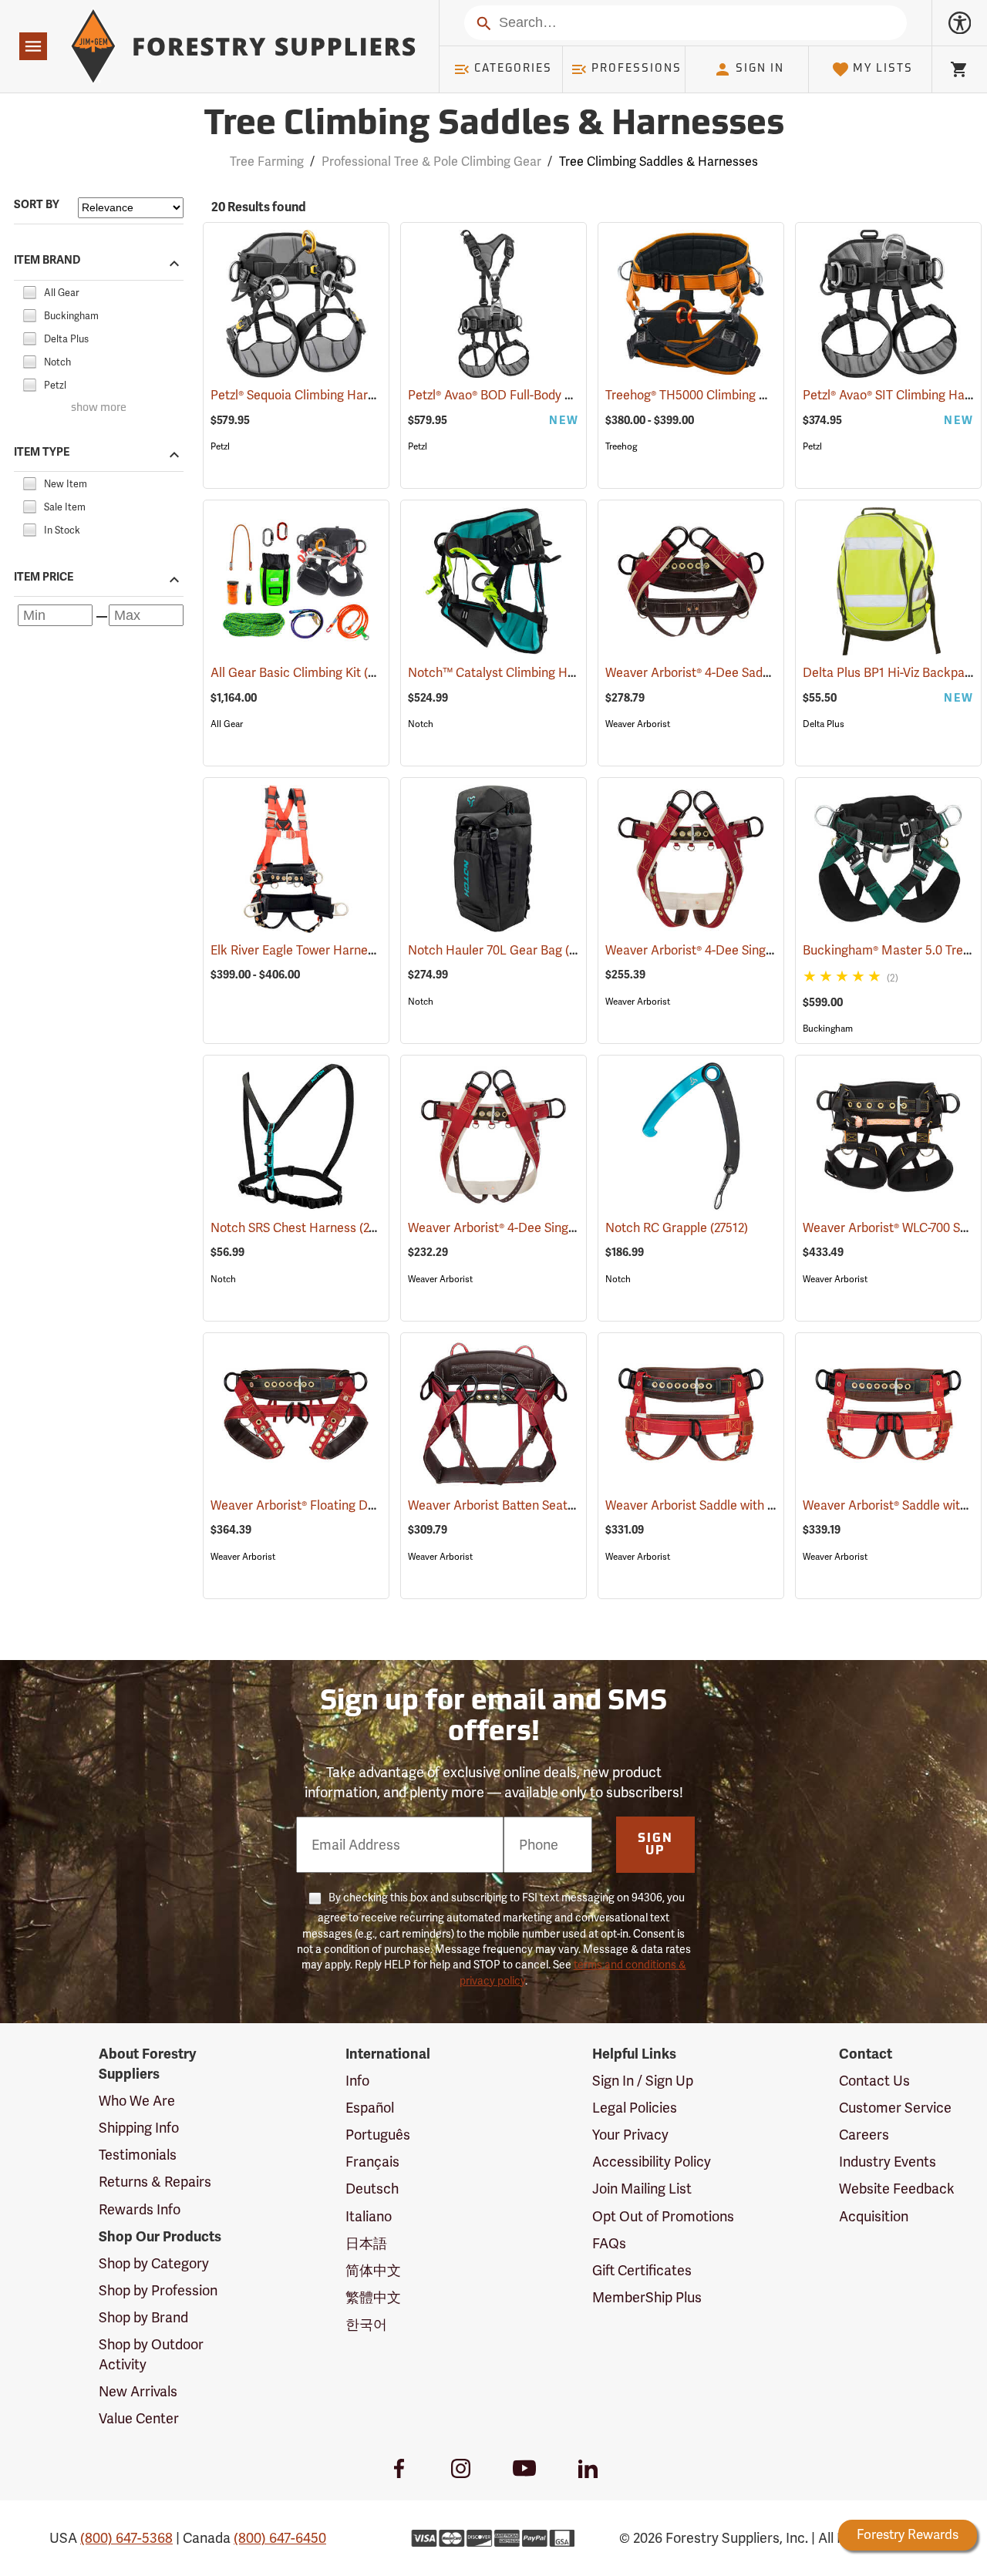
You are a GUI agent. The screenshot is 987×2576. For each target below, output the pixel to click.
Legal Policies (635, 2108)
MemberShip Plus (647, 2297)
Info (357, 2081)
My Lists (883, 69)
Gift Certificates (642, 2270)
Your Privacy (630, 2135)
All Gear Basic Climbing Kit (307, 673)
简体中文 (373, 2270)
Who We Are (137, 2101)
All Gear (227, 724)
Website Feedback (897, 2189)
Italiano (369, 2216)
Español (370, 2108)
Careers (864, 2135)
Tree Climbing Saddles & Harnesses (494, 125)
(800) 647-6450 (280, 2538)
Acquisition (874, 2216)
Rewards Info (140, 2209)
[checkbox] (29, 290)
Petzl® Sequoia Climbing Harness (323, 395)
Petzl (220, 446)
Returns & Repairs (155, 2182)
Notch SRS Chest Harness (305, 1228)
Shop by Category (154, 2263)
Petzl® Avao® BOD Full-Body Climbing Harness (556, 395)
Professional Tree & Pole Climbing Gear (431, 162)
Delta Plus (824, 724)
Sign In (760, 69)
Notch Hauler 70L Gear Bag (507, 950)
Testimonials (138, 2155)
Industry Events (888, 2162)
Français (372, 2162)
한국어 (366, 2324)
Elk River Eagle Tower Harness (316, 950)
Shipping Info (139, 2128)
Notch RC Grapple (677, 1228)
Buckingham (828, 1029)
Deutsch (372, 2189)
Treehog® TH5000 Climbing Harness (727, 395)
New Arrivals (138, 2391)
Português (378, 2135)
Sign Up (655, 1845)
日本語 (366, 2243)
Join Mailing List (642, 2189)
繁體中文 (373, 2297)
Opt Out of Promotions (663, 2216)
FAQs (609, 2243)
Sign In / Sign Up (643, 2081)
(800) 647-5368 (126, 2538)
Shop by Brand (143, 2317)
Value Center (139, 2418)
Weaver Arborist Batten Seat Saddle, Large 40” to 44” (577, 1505)
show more (99, 408)
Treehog (621, 446)
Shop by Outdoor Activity (151, 2354)
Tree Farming (267, 162)
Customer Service (895, 2108)
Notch (421, 724)
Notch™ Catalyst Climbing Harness (528, 673)
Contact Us (874, 2081)
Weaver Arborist (638, 724)
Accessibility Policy (652, 2162)
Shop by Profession (158, 2290)
